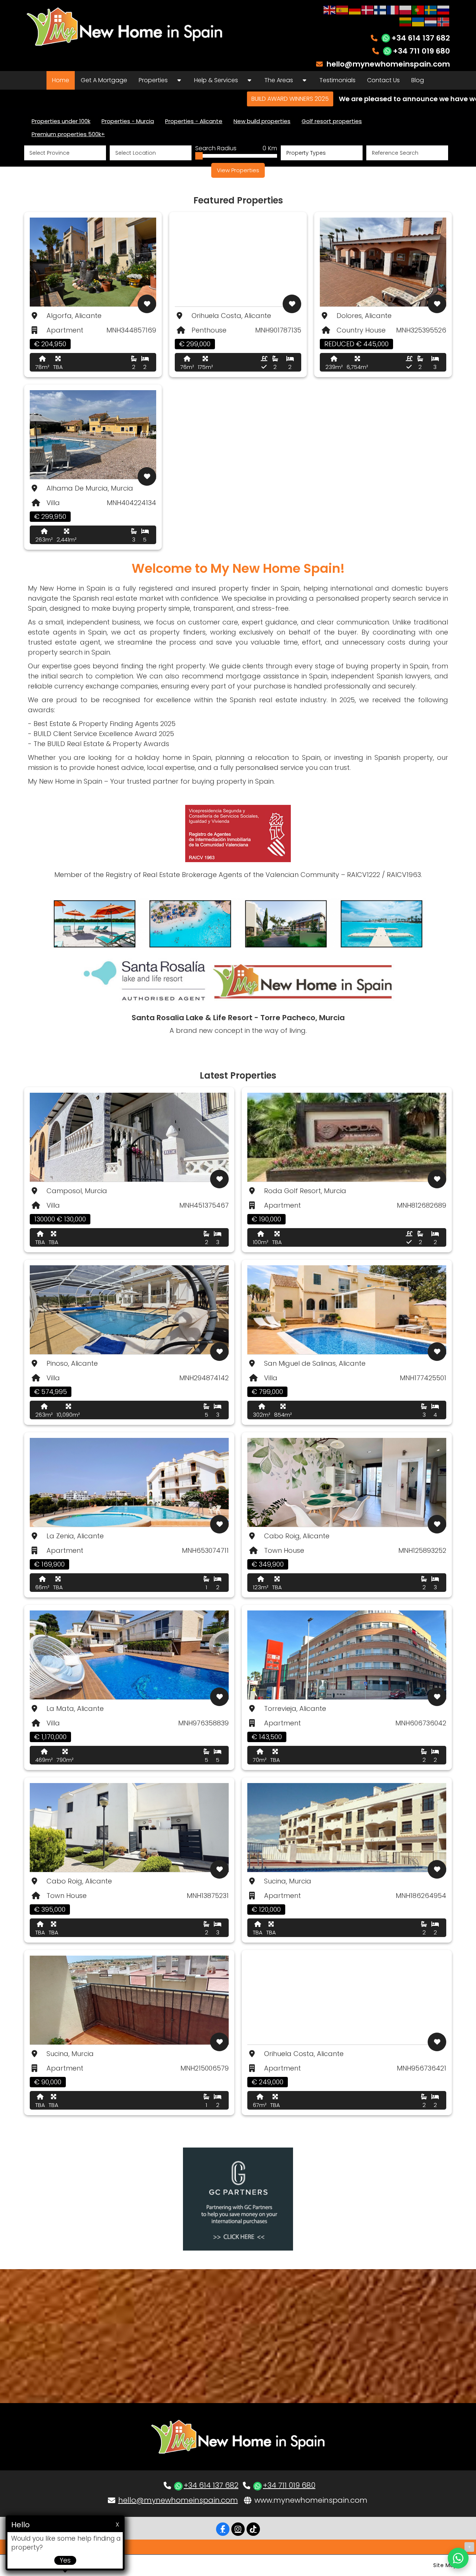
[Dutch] (431, 21)
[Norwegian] (444, 21)
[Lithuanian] (406, 21)
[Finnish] (380, 9)
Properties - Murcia (128, 121)
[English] (330, 9)
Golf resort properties (332, 121)
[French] (393, 9)
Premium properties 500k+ (68, 134)
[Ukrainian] (418, 21)
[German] (355, 9)
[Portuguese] (418, 9)
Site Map (445, 2565)
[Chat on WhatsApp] (458, 2558)
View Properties (238, 170)
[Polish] (406, 9)
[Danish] (368, 9)
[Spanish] (342, 9)
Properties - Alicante (194, 121)
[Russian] (444, 9)
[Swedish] (431, 9)
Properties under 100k (61, 121)
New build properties (262, 121)
